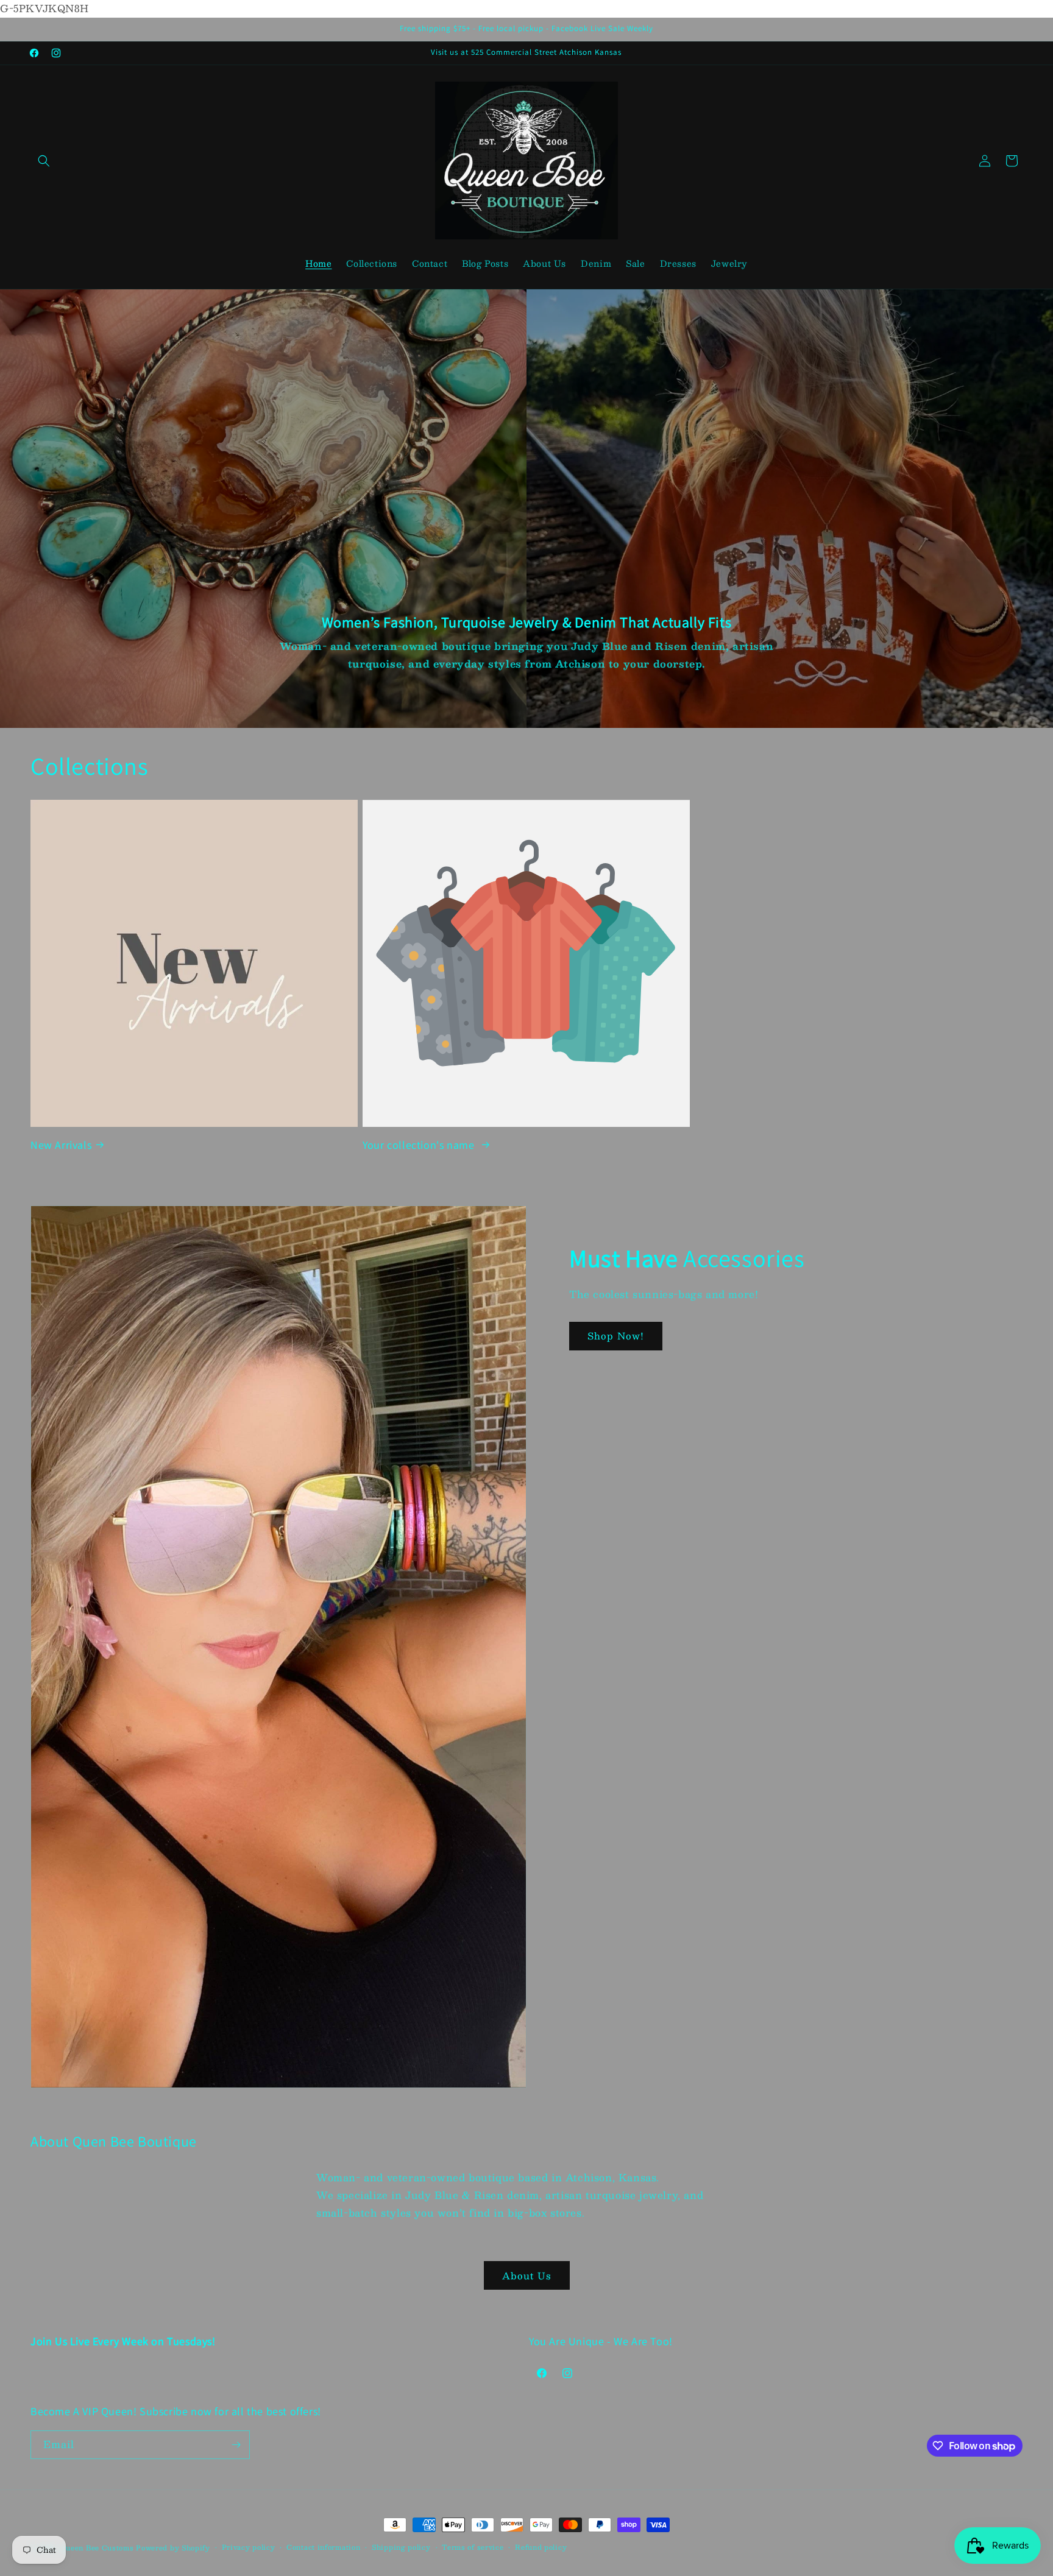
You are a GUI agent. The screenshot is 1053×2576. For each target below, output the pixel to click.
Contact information (323, 2547)
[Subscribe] (236, 2445)
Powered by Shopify (173, 2548)
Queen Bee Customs (98, 2548)
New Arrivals (61, 1144)
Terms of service (473, 2547)
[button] (44, 161)
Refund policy (541, 2547)
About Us (527, 2275)
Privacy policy (249, 2547)
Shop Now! (616, 1336)
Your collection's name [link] (420, 1144)
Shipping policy (401, 2547)
